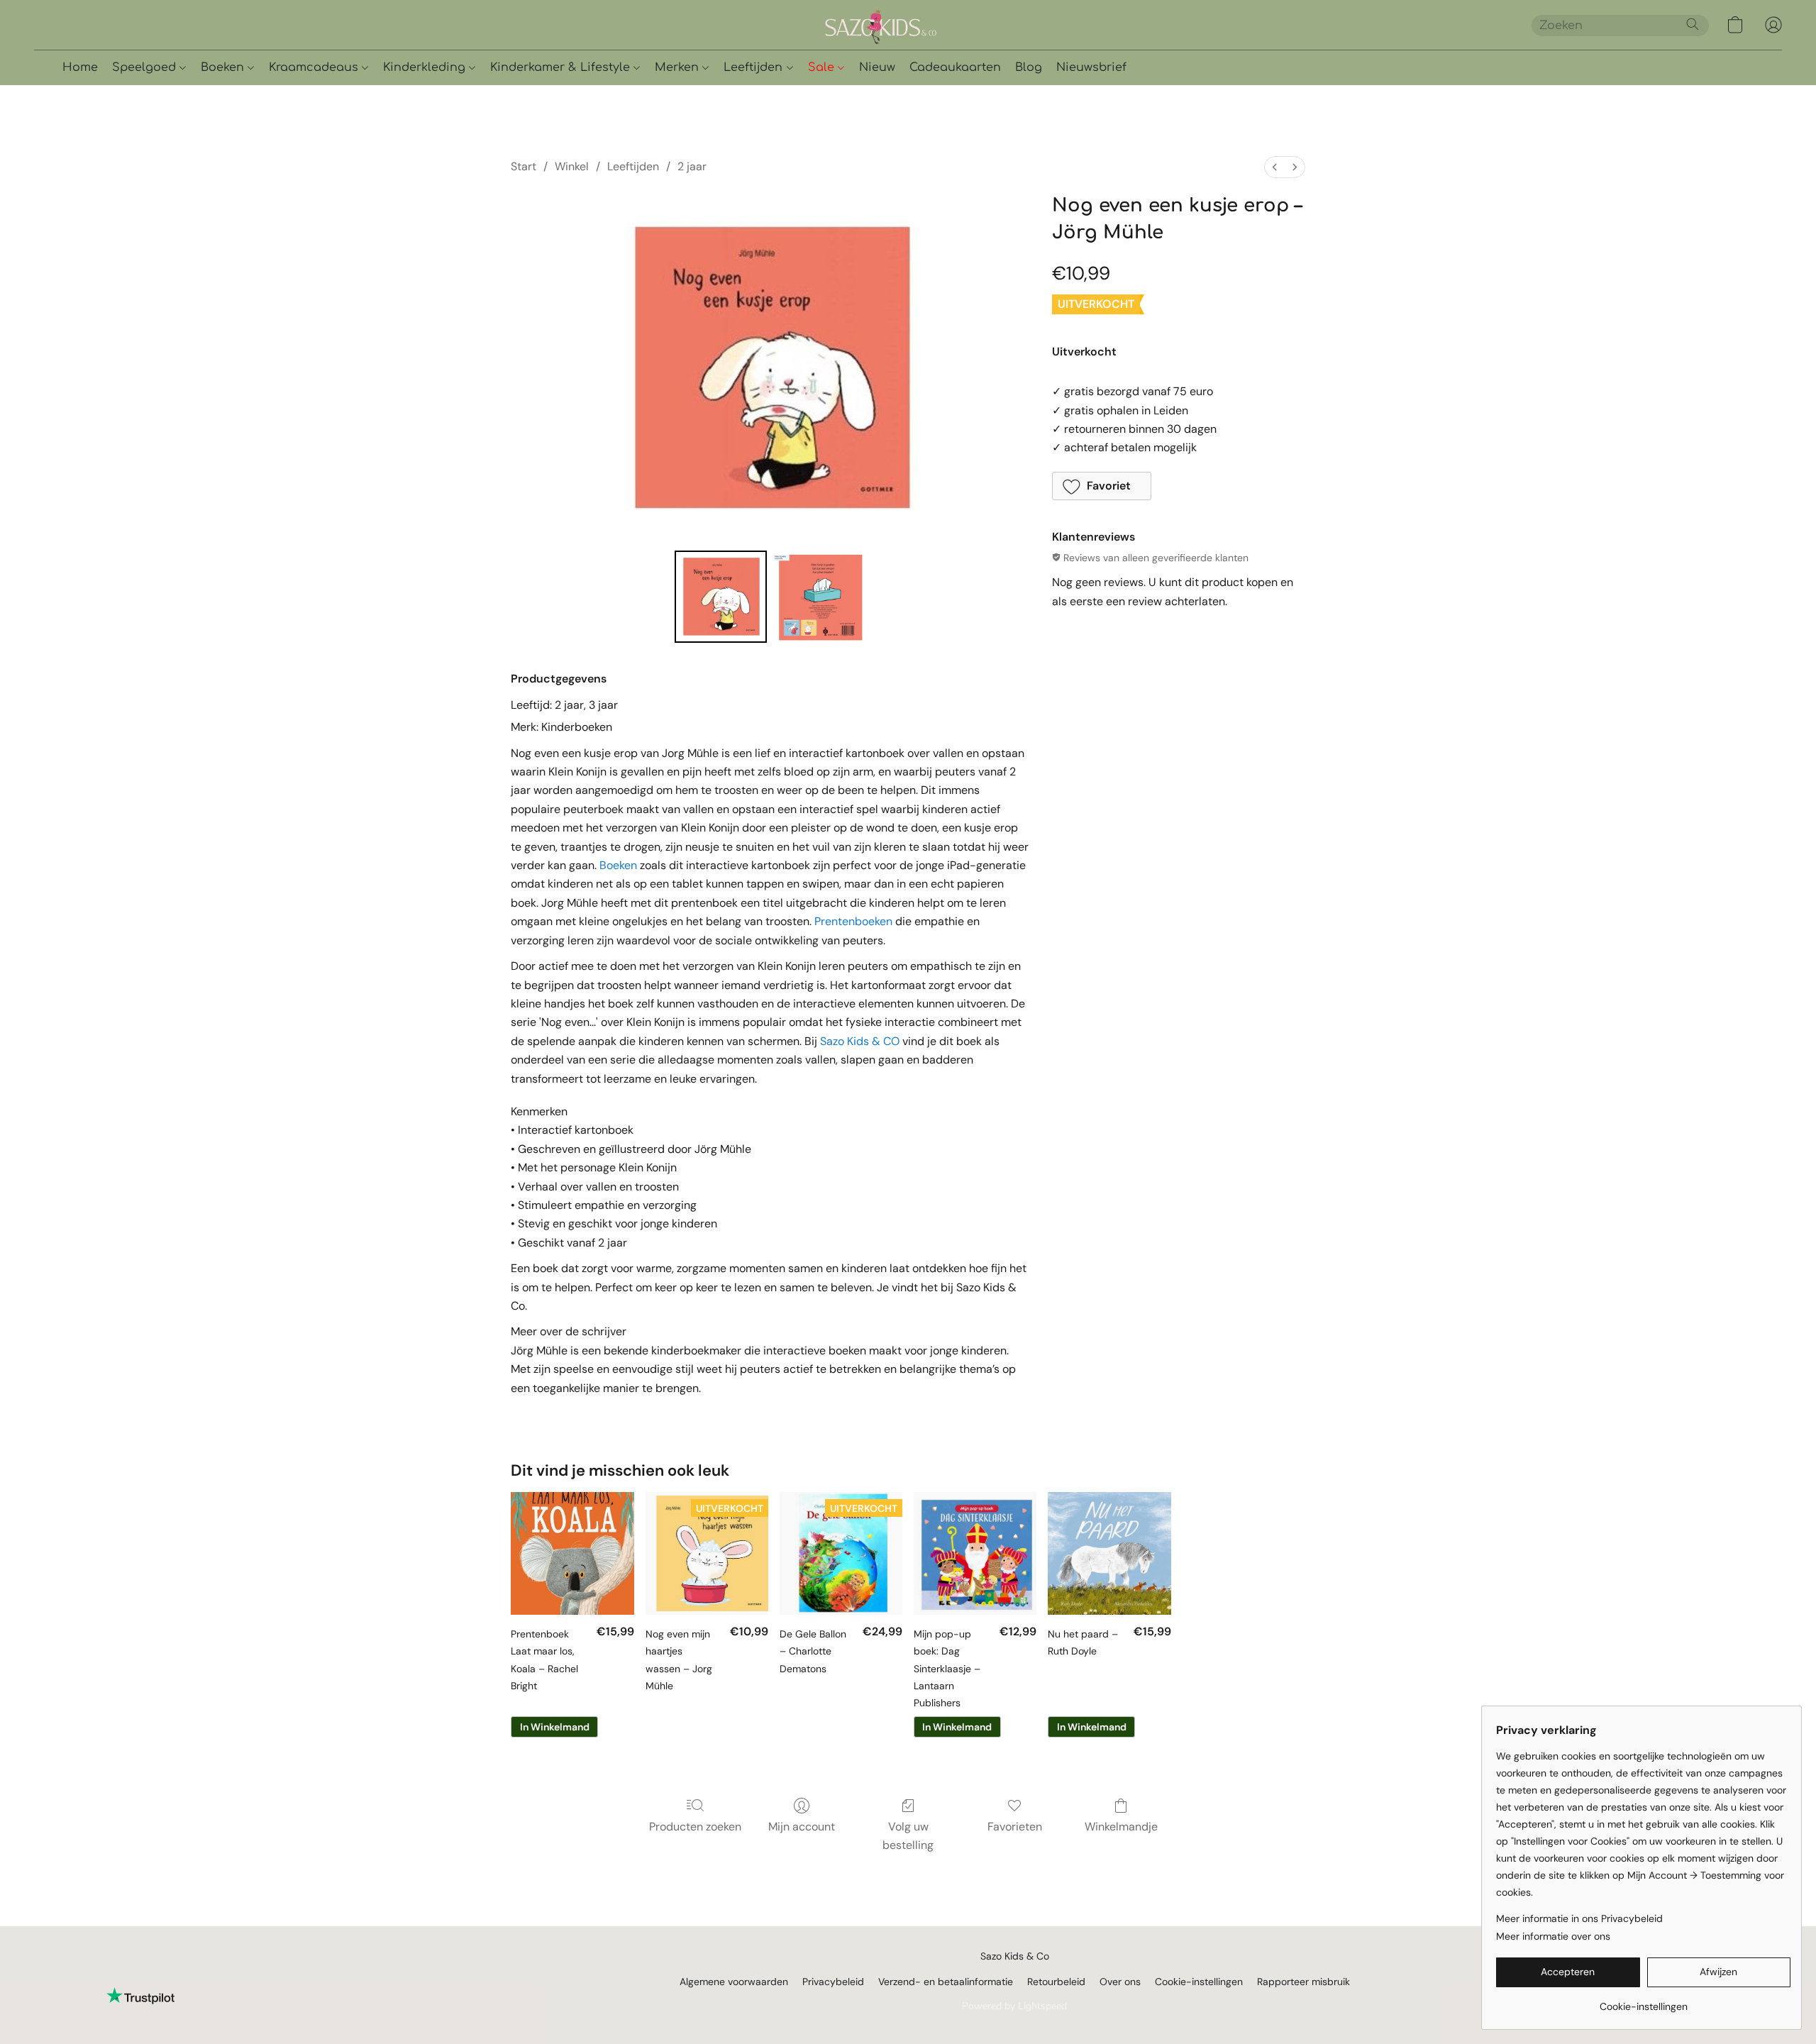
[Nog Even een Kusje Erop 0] (721, 597)
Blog (1029, 67)
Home (80, 67)
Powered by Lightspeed (1014, 2006)
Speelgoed (146, 67)
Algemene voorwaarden (734, 1982)
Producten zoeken (695, 1827)
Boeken (224, 67)
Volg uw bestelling (908, 1836)
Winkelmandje (1121, 1827)
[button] (929, 25)
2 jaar (692, 166)
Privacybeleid (833, 1982)
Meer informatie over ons (1553, 1936)
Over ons (1120, 1982)
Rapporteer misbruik (1303, 1982)
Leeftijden (755, 67)
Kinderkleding (426, 67)
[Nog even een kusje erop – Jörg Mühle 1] (819, 597)
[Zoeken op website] (1693, 24)
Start (524, 166)
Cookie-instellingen (1199, 1982)
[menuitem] (1275, 167)
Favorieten (1015, 1827)
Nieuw (877, 67)
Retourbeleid (1056, 1982)
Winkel (572, 166)
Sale (823, 67)
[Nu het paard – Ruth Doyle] (1109, 1553)
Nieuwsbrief (1091, 67)
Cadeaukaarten (955, 67)
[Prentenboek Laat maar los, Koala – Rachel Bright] (572, 1553)
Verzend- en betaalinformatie (946, 1982)
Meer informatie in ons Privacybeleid (1579, 1918)
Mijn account (802, 1827)
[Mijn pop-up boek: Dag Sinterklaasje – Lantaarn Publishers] (975, 1553)
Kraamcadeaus (315, 67)
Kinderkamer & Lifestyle (562, 67)
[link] (1643, 2001)
